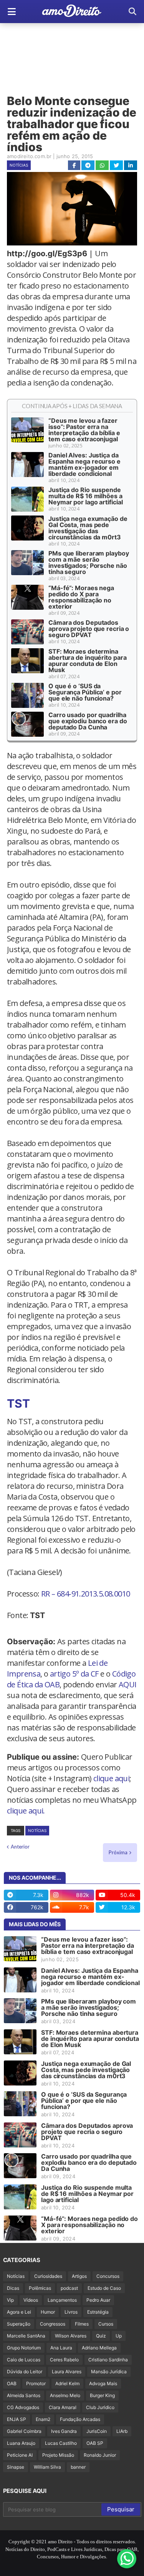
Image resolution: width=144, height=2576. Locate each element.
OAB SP (95, 2443)
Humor (48, 2312)
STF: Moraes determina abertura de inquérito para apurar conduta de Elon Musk (87, 661)
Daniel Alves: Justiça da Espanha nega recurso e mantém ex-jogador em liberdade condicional (84, 464)
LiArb (122, 2431)
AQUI (128, 1684)
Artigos (79, 2276)
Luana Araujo (21, 2443)
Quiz (101, 2336)
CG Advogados (23, 2407)
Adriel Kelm (67, 2383)
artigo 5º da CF (74, 1674)
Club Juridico (100, 2407)
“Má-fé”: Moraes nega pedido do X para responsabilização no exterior (81, 597)
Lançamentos (62, 2300)
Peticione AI (20, 2455)
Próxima (118, 1852)
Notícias (19, 165)
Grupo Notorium (24, 2348)
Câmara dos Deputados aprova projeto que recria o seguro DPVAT (89, 629)
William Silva (47, 2467)
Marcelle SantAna (26, 2336)
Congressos (53, 2324)
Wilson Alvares (71, 2336)
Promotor (36, 2383)
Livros (71, 2312)
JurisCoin (97, 2431)
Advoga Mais (103, 2383)
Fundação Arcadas (80, 2419)
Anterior (20, 1847)
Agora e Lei (19, 2312)
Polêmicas (40, 2288)
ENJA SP (17, 2419)
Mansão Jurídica (109, 2372)
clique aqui (111, 1778)
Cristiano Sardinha (108, 2360)
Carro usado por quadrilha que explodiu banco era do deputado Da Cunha (88, 721)
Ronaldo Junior (100, 2455)
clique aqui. (26, 1811)
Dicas (13, 2288)
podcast (69, 2288)
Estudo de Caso (104, 2288)
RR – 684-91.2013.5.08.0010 (85, 1594)
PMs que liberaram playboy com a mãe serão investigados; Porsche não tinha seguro (89, 562)
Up (119, 2336)
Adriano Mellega (99, 2348)
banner (78, 2467)
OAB (12, 2383)
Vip (10, 2300)
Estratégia (98, 2312)
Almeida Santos (24, 2395)
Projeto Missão (58, 2455)
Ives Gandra (64, 2431)
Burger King (102, 2395)
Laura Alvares (67, 2372)
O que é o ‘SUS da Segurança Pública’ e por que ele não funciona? (85, 692)
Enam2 (43, 2419)
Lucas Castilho (61, 2443)
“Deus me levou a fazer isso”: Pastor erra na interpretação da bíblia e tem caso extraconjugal (84, 430)
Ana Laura (61, 2348)
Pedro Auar (98, 2300)
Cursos (106, 2324)
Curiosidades (48, 2276)
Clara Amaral (63, 2407)
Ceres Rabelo (64, 2360)
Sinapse (16, 2467)
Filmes (82, 2324)
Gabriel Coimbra (24, 2431)
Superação (19, 2324)
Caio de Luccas (24, 2360)
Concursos (108, 2276)
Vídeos (31, 2300)
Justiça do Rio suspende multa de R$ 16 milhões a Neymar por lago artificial (85, 496)
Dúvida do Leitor (25, 2372)
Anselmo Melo (65, 2395)
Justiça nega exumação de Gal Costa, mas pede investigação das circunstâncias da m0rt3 (88, 528)
